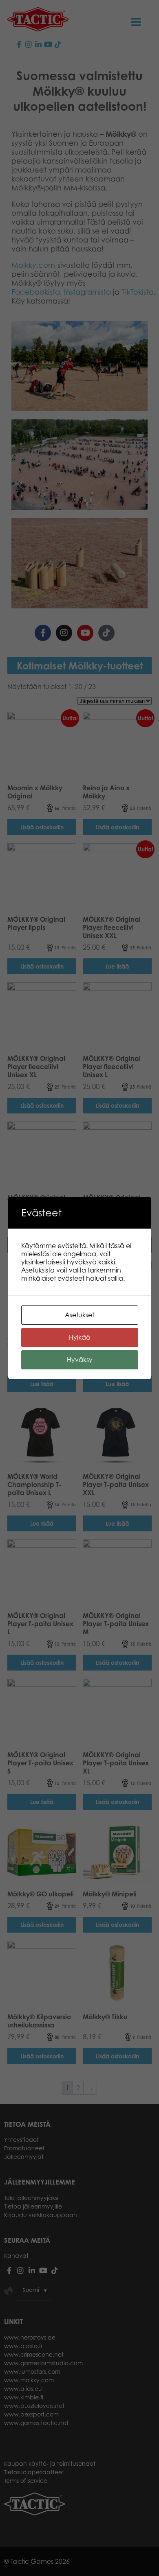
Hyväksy (80, 1360)
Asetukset (79, 1315)
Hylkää (80, 1337)
